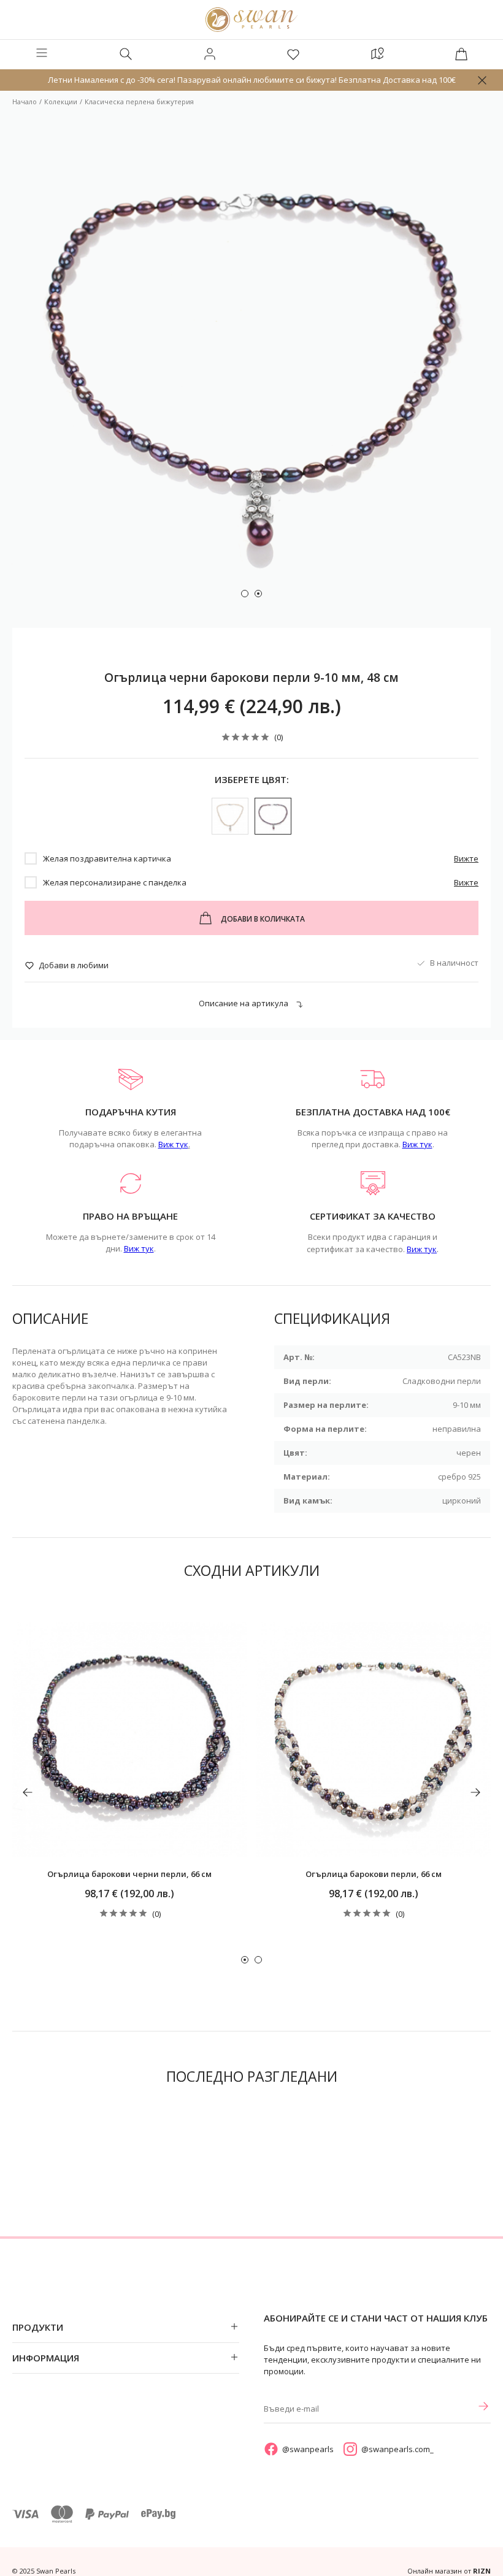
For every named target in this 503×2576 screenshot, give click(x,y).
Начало (25, 101)
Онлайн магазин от (449, 2571)
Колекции (61, 101)
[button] (245, 594)
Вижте (466, 858)
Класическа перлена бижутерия (139, 101)
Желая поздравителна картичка (107, 858)
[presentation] (28, 1792)
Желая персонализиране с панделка (115, 882)
